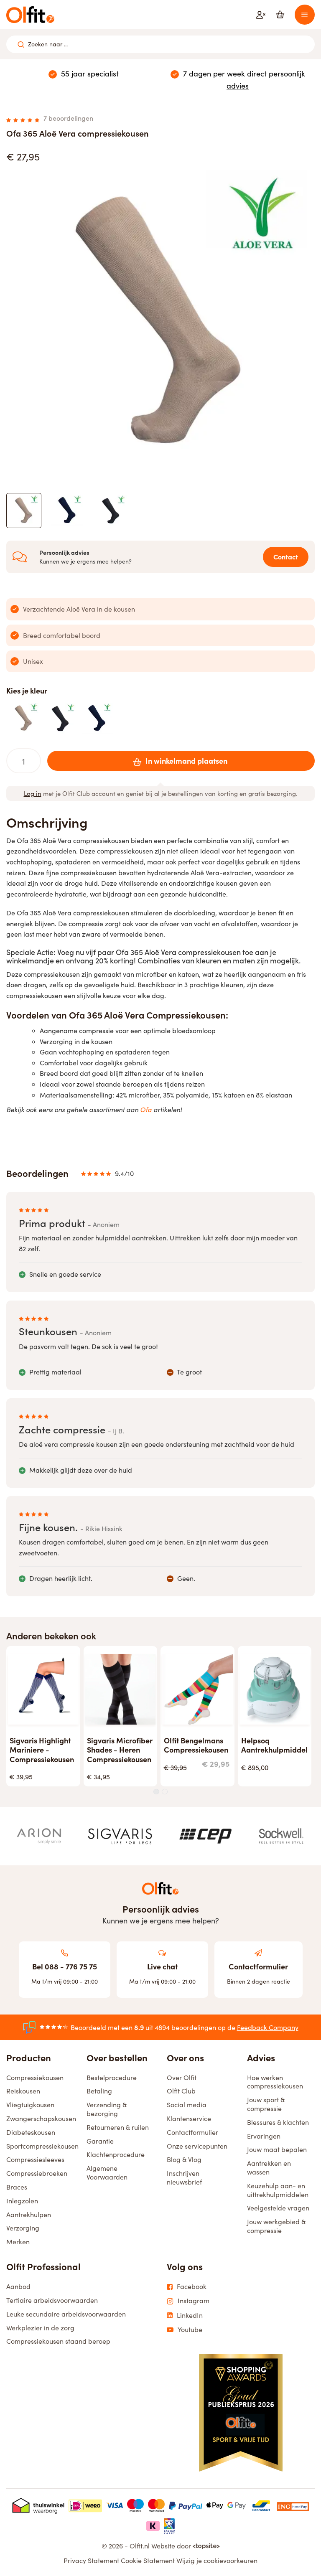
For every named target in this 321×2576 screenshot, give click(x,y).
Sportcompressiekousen (42, 2146)
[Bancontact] (261, 2505)
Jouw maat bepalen (277, 2149)
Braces (17, 2187)
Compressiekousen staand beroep (58, 2341)
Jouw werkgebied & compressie (276, 2226)
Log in (33, 793)
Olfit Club (181, 2091)
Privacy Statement (91, 2560)
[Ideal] (85, 2505)
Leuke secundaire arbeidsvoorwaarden (66, 2314)
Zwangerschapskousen (41, 2118)
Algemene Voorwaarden (107, 2172)
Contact (286, 556)
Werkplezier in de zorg (40, 2328)
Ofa (146, 1109)
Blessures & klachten (278, 2122)
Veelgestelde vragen (278, 2208)
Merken (18, 2242)
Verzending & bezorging (107, 2109)
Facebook (192, 2286)
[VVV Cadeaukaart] (169, 2526)
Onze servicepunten (197, 2146)
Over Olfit (182, 2077)
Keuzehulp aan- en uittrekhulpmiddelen (278, 2190)
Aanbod (18, 2286)
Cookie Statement (148, 2560)
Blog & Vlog (184, 2159)
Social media (187, 2105)
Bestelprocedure (112, 2077)
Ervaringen (264, 2136)
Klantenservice (189, 2118)
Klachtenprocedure (116, 2154)
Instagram (194, 2301)
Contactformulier (192, 2132)
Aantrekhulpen (29, 2214)
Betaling (99, 2091)
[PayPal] (186, 2505)
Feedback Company (268, 2027)
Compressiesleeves (35, 2159)
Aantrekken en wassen (269, 2167)
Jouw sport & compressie (266, 2104)
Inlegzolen (22, 2201)
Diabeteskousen (31, 2132)
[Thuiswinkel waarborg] (38, 2505)
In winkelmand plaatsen (186, 761)
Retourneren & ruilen (118, 2127)
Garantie (100, 2141)
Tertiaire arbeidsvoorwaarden (52, 2300)
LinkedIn (190, 2315)
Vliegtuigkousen (30, 2105)
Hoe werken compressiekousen (275, 2082)
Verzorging (23, 2228)
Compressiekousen (35, 2077)
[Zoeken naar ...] (21, 44)
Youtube (190, 2330)
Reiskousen (23, 2091)
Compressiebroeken (37, 2173)
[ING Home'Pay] (293, 2505)
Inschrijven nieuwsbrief (184, 2177)
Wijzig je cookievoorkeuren (217, 2560)
